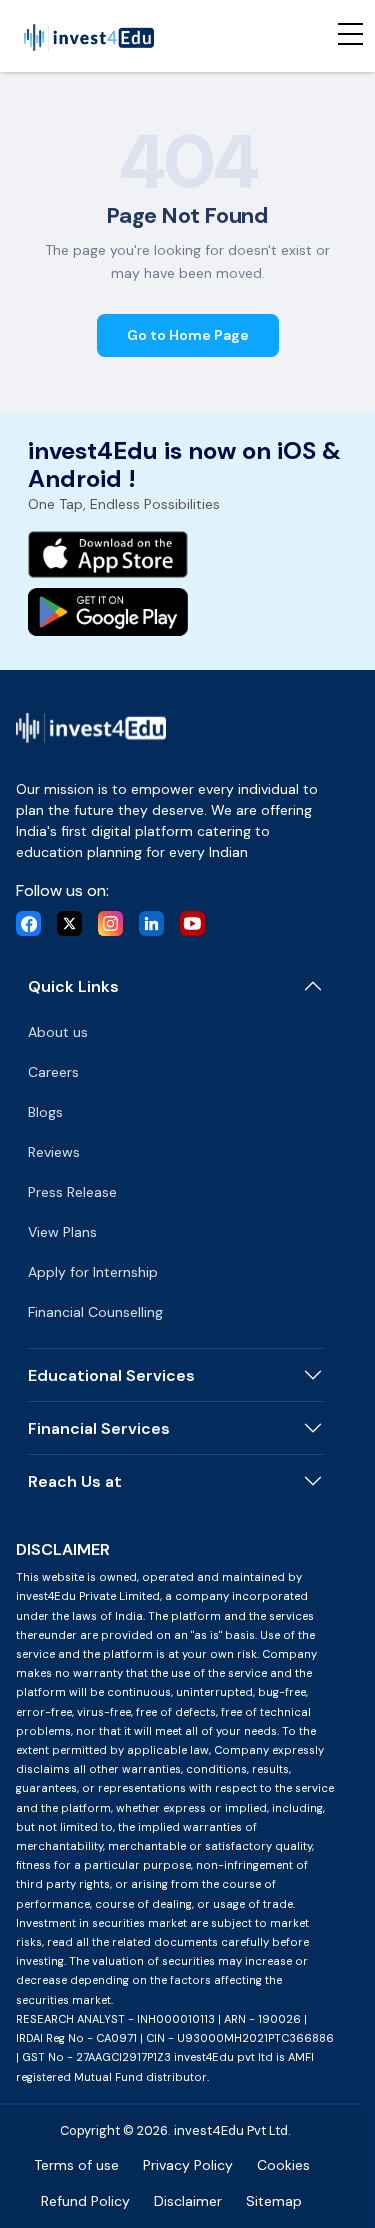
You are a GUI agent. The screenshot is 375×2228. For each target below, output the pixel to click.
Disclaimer (188, 2201)
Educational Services (111, 1375)
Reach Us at (75, 1481)
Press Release (72, 1192)
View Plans (62, 1232)
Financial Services (99, 1428)
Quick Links (73, 986)
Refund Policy (85, 2201)
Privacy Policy (188, 2165)
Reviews (54, 1152)
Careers (53, 1072)
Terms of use (76, 2165)
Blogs (45, 1112)
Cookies (283, 2165)
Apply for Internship (93, 1272)
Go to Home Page (188, 335)
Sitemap (274, 2201)
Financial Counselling (95, 1312)
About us (58, 1032)
